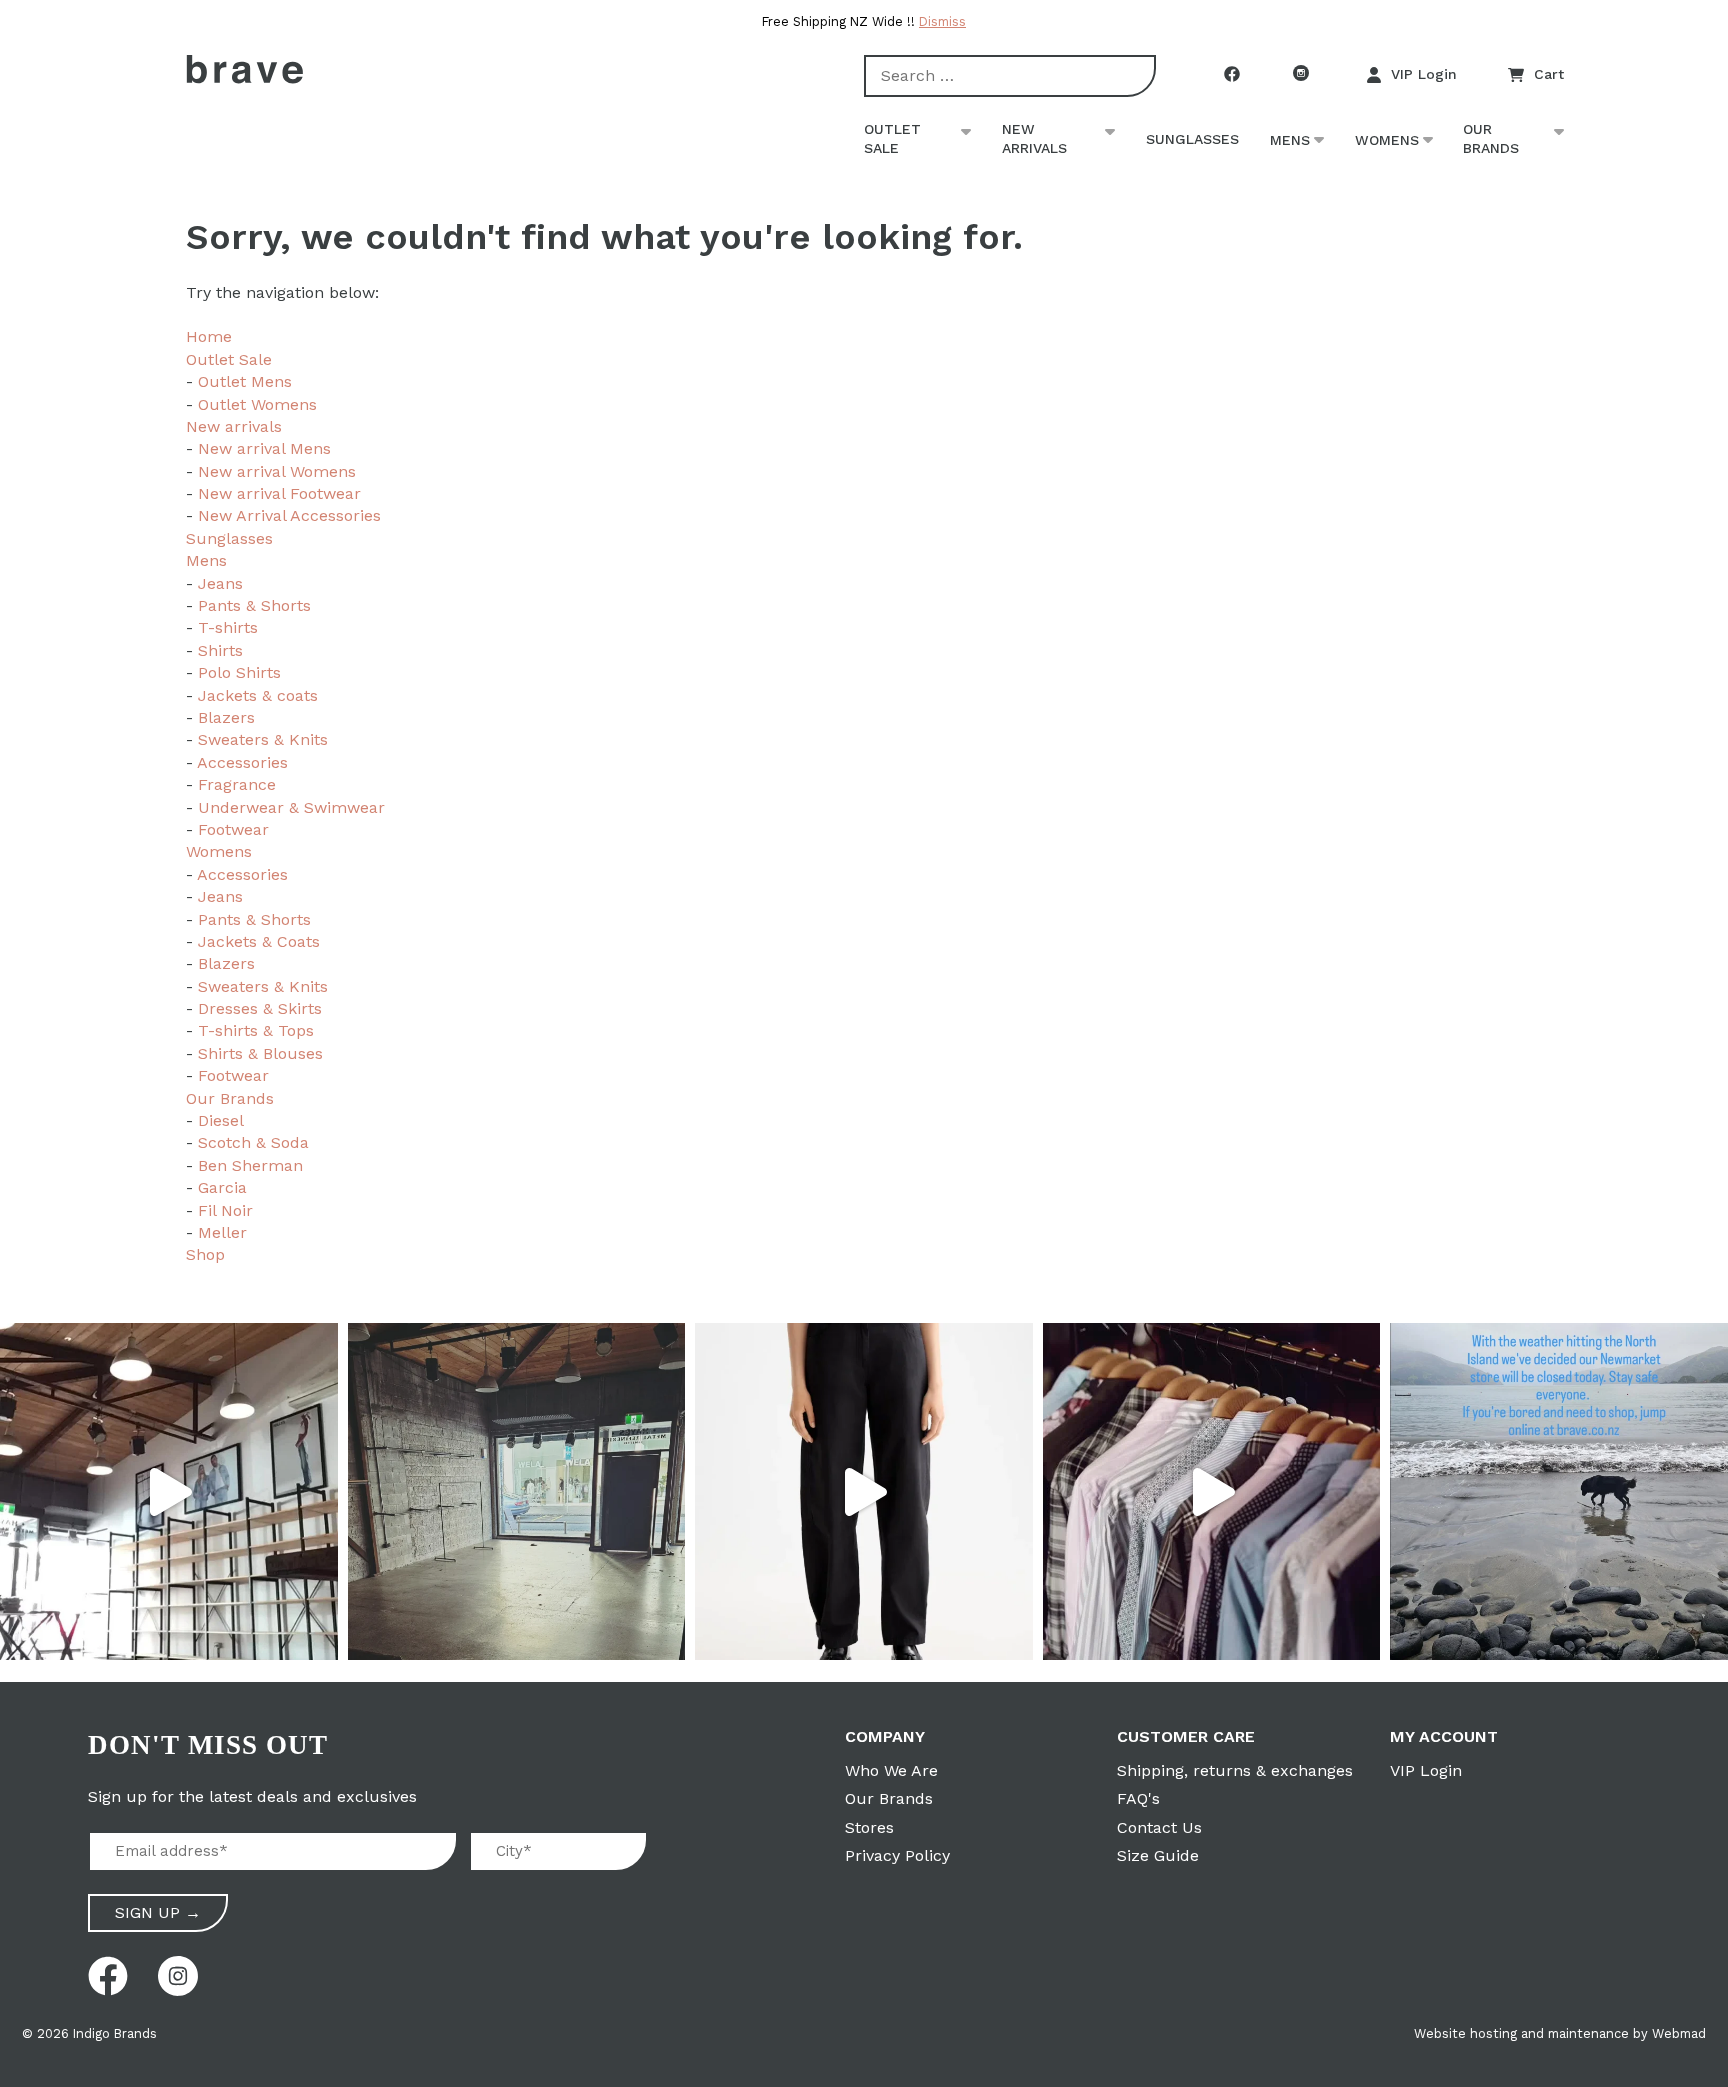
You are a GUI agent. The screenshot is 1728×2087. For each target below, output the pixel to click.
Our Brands (1491, 139)
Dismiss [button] (942, 21)
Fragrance (237, 784)
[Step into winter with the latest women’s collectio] (864, 1492)
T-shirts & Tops (256, 1030)
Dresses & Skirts (260, 1008)
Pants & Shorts (254, 605)
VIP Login (1424, 74)
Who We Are (891, 1770)
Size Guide (1158, 1855)
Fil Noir (225, 1210)
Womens (1387, 140)
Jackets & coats (258, 695)
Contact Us (1159, 1827)
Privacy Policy (897, 1855)
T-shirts (228, 627)
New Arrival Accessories (289, 515)
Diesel (221, 1120)
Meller (222, 1232)
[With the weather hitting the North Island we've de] (1559, 1492)
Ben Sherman (250, 1165)
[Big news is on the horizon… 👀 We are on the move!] (517, 1492)
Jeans (220, 583)
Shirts (220, 650)
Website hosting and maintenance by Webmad (1560, 2033)
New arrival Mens (264, 448)
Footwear (233, 829)
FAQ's (1138, 1798)
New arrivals (1034, 139)
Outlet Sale (892, 139)
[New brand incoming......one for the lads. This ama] (1212, 1492)
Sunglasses (1192, 139)
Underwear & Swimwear (291, 807)
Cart (1549, 74)
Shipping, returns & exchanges (1235, 1770)
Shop (205, 1254)
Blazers (226, 717)
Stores (869, 1827)
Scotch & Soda (253, 1142)
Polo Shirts (239, 672)
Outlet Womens (257, 404)
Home (209, 336)
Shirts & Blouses (260, 1053)
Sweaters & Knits (263, 739)
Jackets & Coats (259, 941)
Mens (1290, 140)
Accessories (242, 762)
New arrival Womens (277, 471)
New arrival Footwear (279, 493)
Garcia (222, 1187)
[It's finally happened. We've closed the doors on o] (169, 1492)
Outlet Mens (245, 381)
